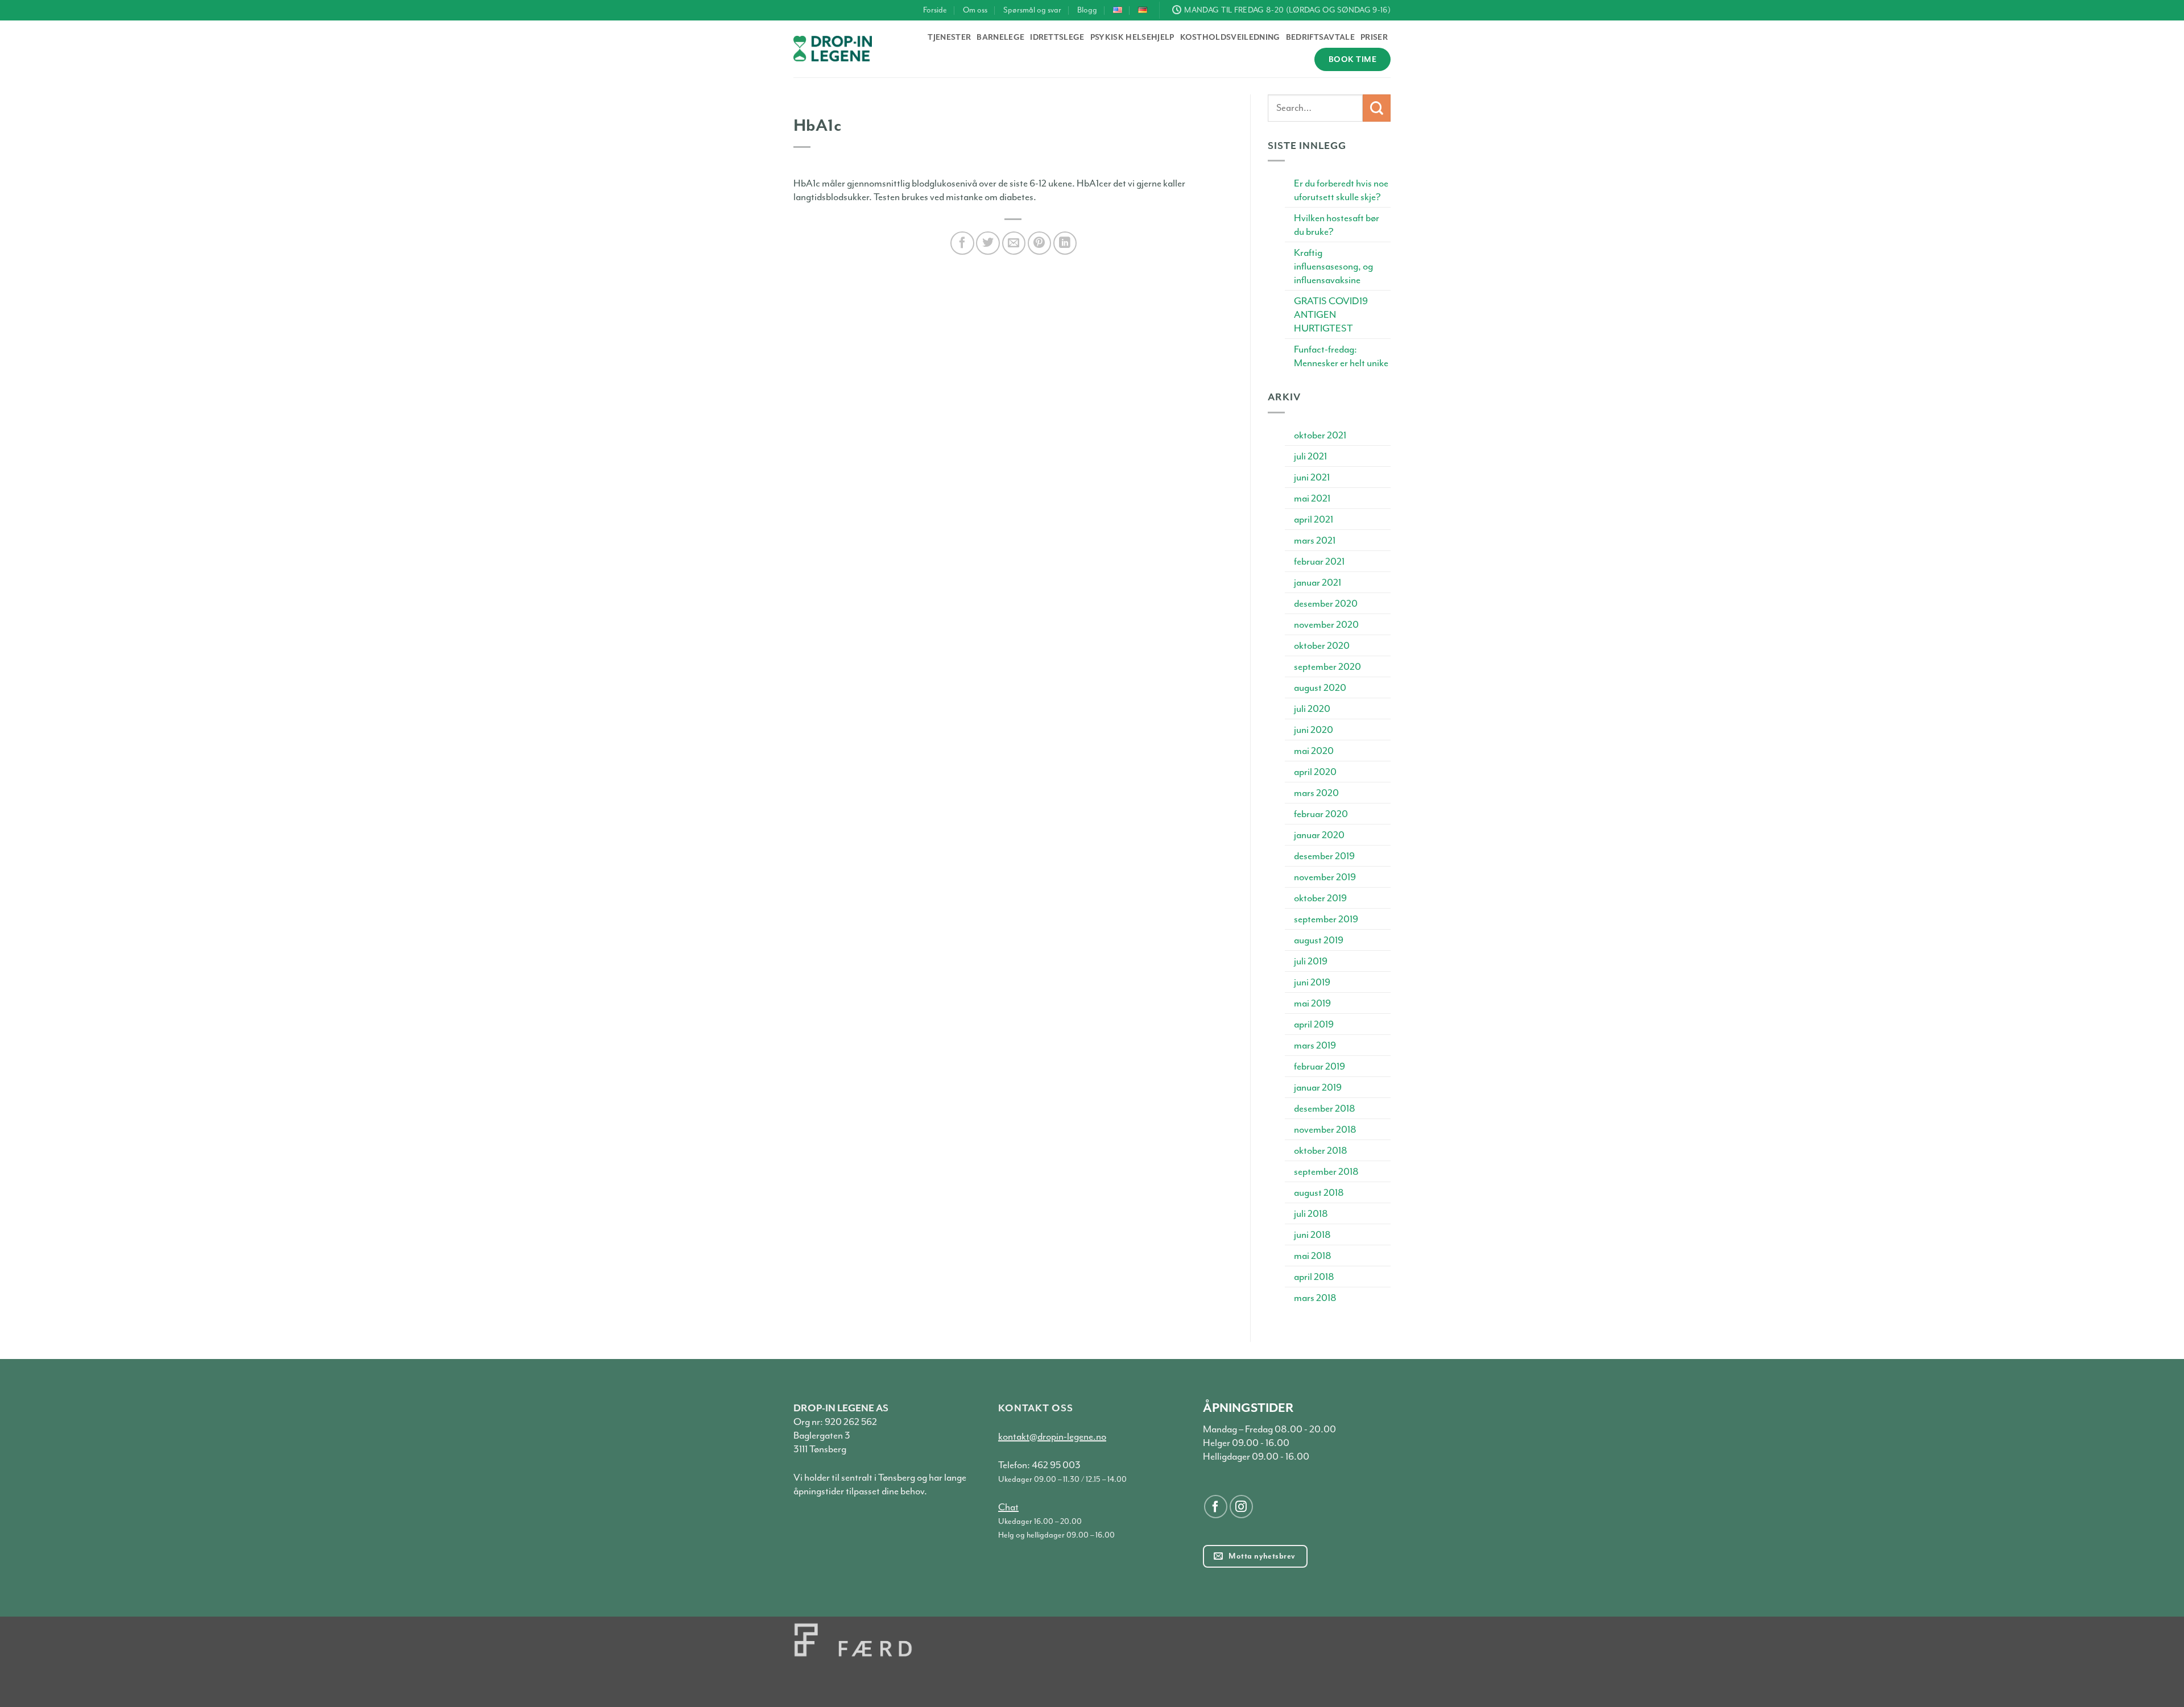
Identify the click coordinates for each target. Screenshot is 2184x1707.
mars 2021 (1315, 540)
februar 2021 (1319, 561)
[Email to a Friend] (1014, 243)
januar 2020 (1319, 835)
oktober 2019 (1320, 898)
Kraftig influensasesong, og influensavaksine (1333, 266)
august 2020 (1320, 687)
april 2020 (1315, 772)
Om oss (975, 10)
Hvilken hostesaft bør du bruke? (1337, 225)
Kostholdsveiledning (1230, 37)
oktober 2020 (1322, 645)
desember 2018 (1325, 1108)
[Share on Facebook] (962, 243)
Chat (1008, 1507)
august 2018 (1319, 1192)
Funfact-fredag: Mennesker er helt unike (1341, 356)
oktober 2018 (1321, 1150)
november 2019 (1325, 877)
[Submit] (1377, 108)
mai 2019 (1312, 1003)
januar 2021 (1318, 582)
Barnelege (1000, 37)
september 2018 (1326, 1171)
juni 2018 (1312, 1234)
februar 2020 (1321, 814)
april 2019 (1314, 1024)
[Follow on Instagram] (1241, 1507)
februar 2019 (1319, 1066)
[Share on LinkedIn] (1065, 243)
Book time (1352, 59)
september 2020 (1327, 666)
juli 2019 (1311, 961)
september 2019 (1326, 919)
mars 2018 (1315, 1298)
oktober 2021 (1320, 435)
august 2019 (1319, 940)
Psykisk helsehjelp (1132, 37)
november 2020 (1326, 624)
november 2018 (1325, 1129)
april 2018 (1314, 1277)
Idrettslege (1057, 37)
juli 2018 (1311, 1213)
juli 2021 (1310, 456)
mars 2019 (1315, 1045)
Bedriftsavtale (1320, 37)
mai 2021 (1312, 498)
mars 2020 (1316, 793)
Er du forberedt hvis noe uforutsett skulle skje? (1341, 190)
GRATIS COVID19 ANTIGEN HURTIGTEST (1331, 314)
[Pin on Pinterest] (1039, 243)
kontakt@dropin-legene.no (1052, 1436)
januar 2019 (1318, 1087)
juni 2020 (1314, 730)
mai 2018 (1313, 1256)
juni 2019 (1312, 982)
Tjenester (949, 37)
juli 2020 (1312, 709)
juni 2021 (1312, 477)
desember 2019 (1324, 856)
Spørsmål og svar (1032, 10)
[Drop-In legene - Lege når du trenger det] (833, 49)
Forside (935, 10)
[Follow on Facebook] (1216, 1507)
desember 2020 (1326, 603)
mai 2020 (1314, 751)
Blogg (1087, 10)
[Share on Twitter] (988, 243)
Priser (1374, 37)
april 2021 (1314, 519)
